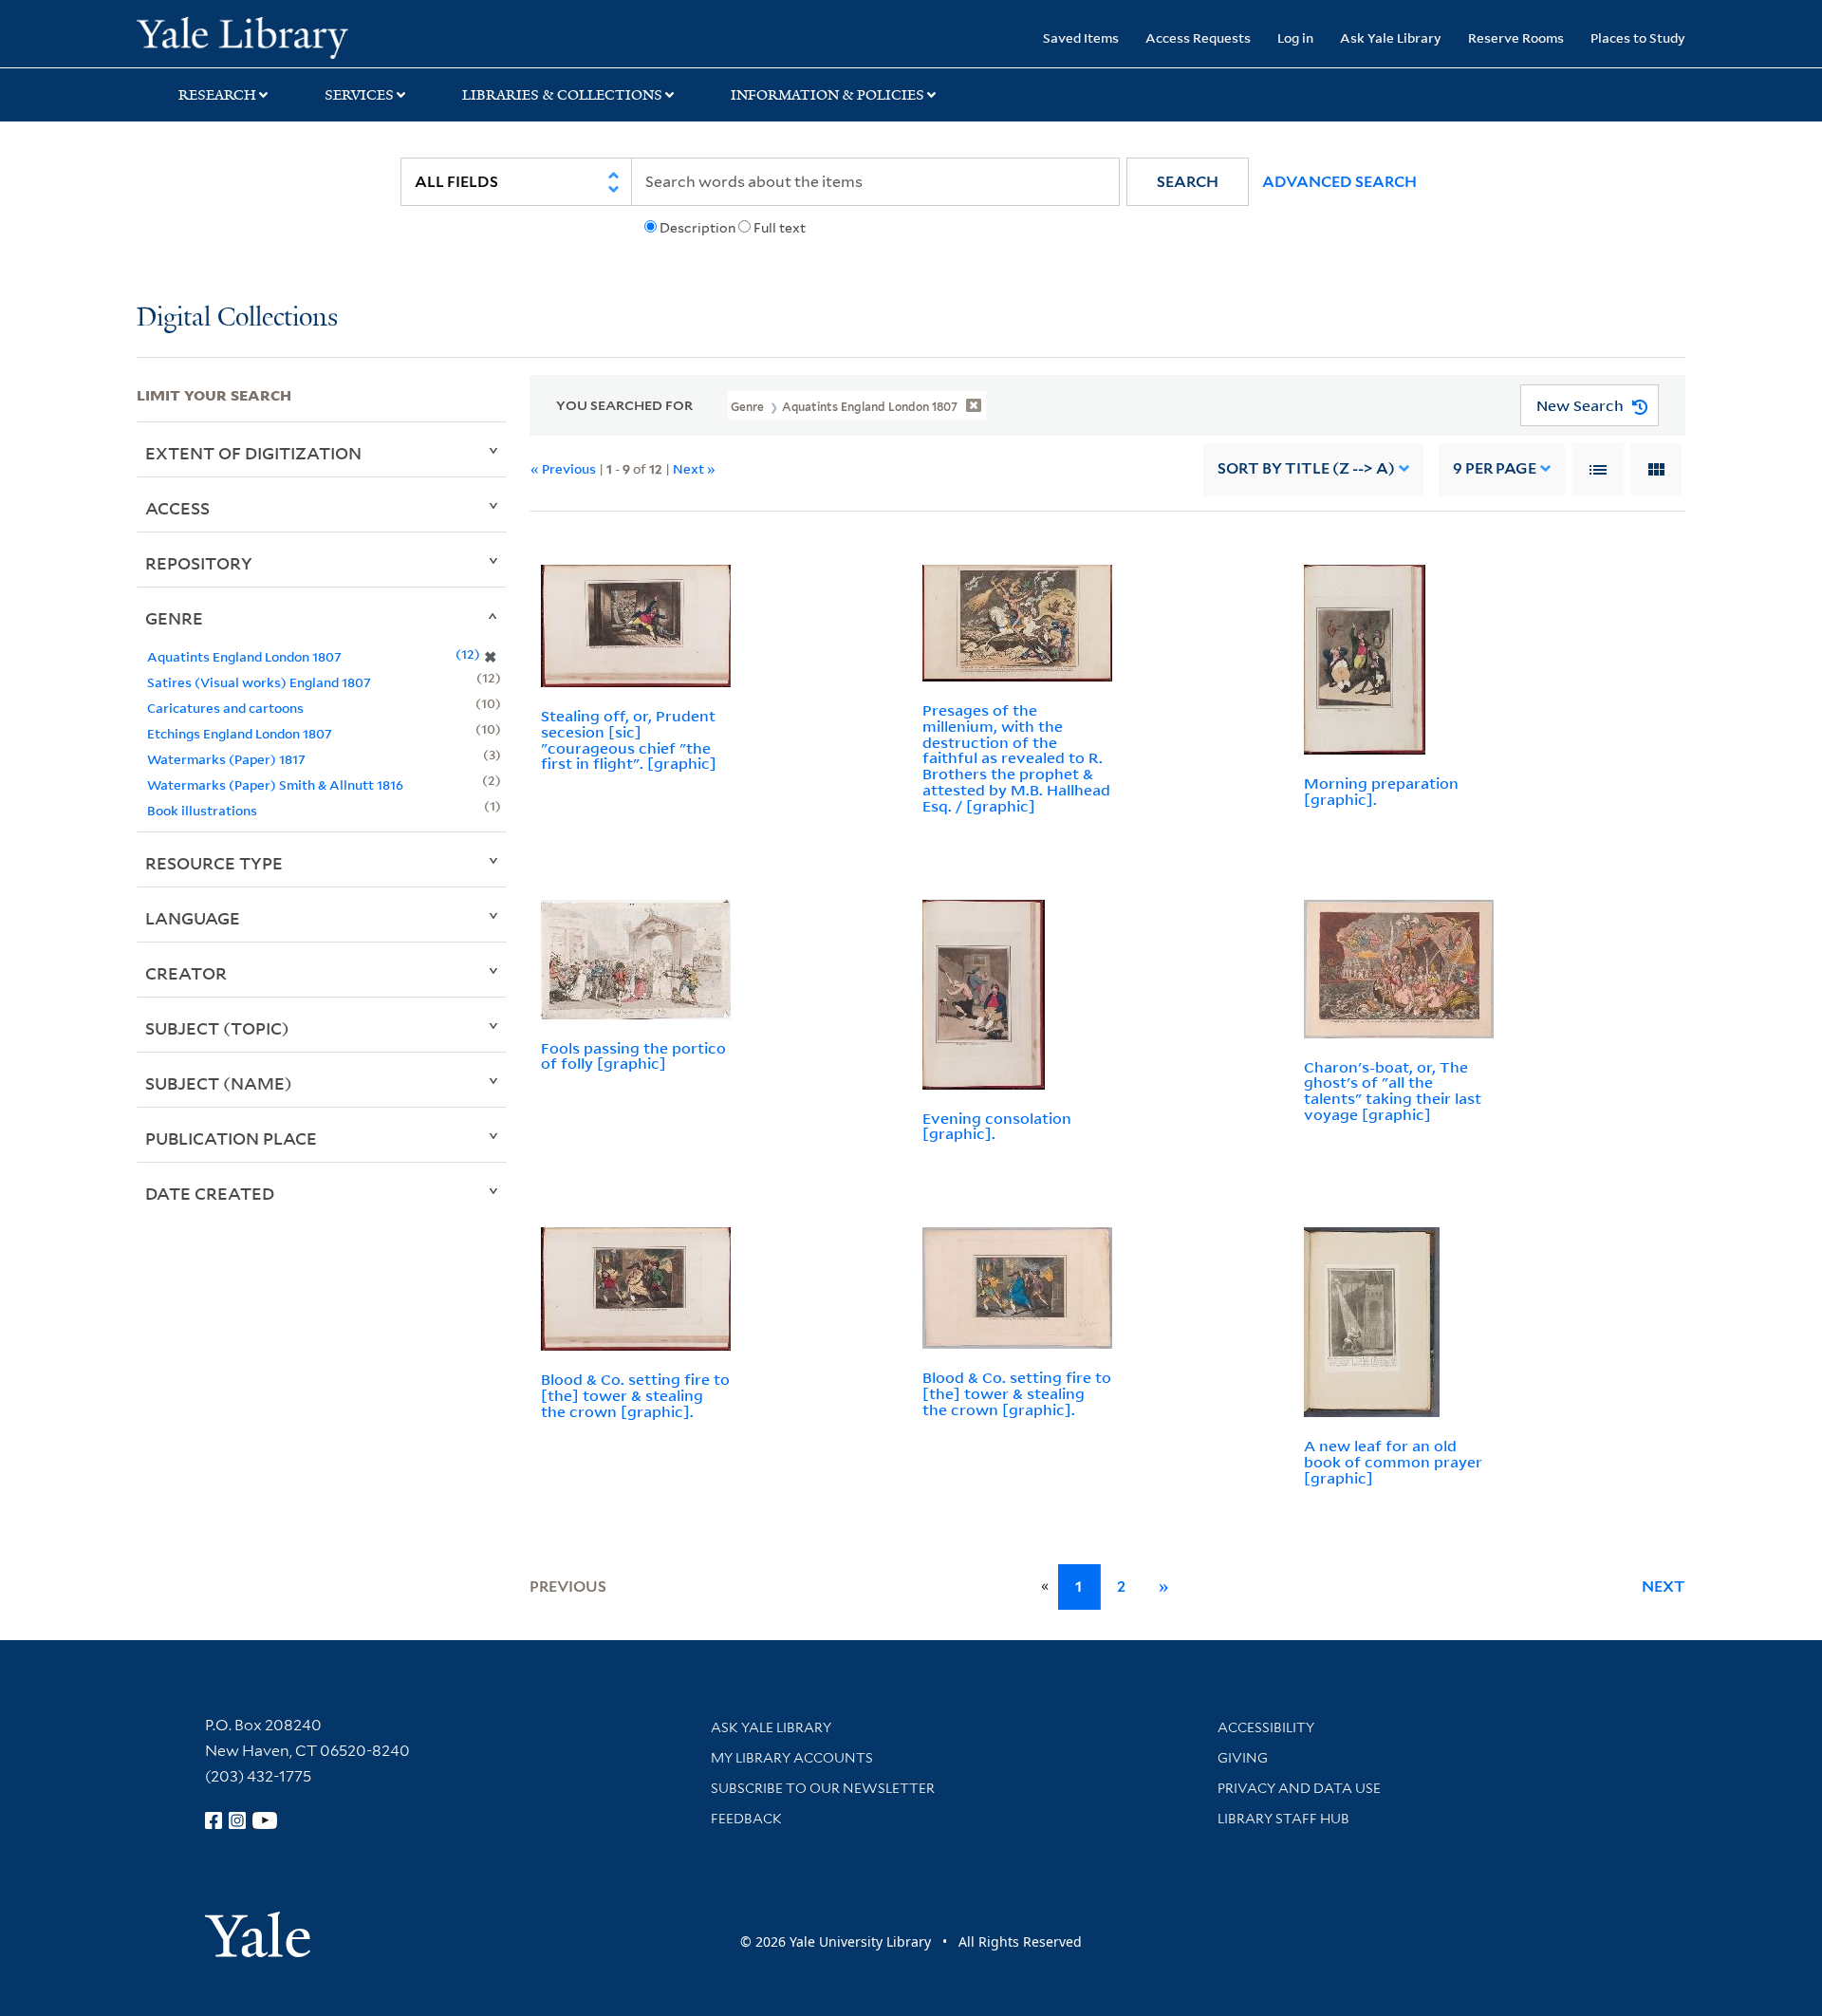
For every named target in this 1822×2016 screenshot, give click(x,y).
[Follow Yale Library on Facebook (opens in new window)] (214, 1820)
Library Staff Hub (1283, 1819)
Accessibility (1266, 1727)
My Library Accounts (792, 1758)
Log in (1295, 37)
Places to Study (1638, 37)
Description (697, 228)
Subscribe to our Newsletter (823, 1788)
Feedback (746, 1819)
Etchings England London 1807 (240, 733)
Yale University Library (253, 36)
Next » (694, 468)
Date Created (210, 1193)
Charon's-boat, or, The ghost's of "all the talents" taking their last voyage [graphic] (1393, 1091)
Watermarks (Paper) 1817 (226, 759)
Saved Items (1081, 37)
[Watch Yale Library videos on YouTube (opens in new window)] (265, 1820)
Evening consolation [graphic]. (997, 1126)
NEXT (1664, 1587)
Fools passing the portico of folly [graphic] (633, 1056)
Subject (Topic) (217, 1028)
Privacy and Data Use (1299, 1788)
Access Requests (1198, 37)
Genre (174, 618)
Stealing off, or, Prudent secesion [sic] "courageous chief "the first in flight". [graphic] (629, 739)
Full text (780, 228)
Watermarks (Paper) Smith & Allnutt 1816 (275, 784)
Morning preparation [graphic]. (1381, 791)
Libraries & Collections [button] (562, 95)
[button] (1188, 182)
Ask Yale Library (1391, 37)
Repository (199, 563)
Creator (186, 973)
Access (177, 508)
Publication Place (231, 1138)
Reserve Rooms (1516, 37)
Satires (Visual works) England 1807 (259, 682)
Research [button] (217, 95)
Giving (1243, 1758)
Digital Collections (237, 318)
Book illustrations (202, 810)
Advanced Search (1339, 182)
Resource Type (214, 863)
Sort (1306, 468)
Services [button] (359, 95)
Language (193, 918)
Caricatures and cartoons (225, 708)
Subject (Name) (219, 1083)
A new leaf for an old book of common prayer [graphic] (1393, 1462)
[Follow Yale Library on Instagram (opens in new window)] (237, 1820)
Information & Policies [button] (827, 95)
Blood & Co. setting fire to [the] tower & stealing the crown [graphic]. (635, 1395)
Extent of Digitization (253, 453)
